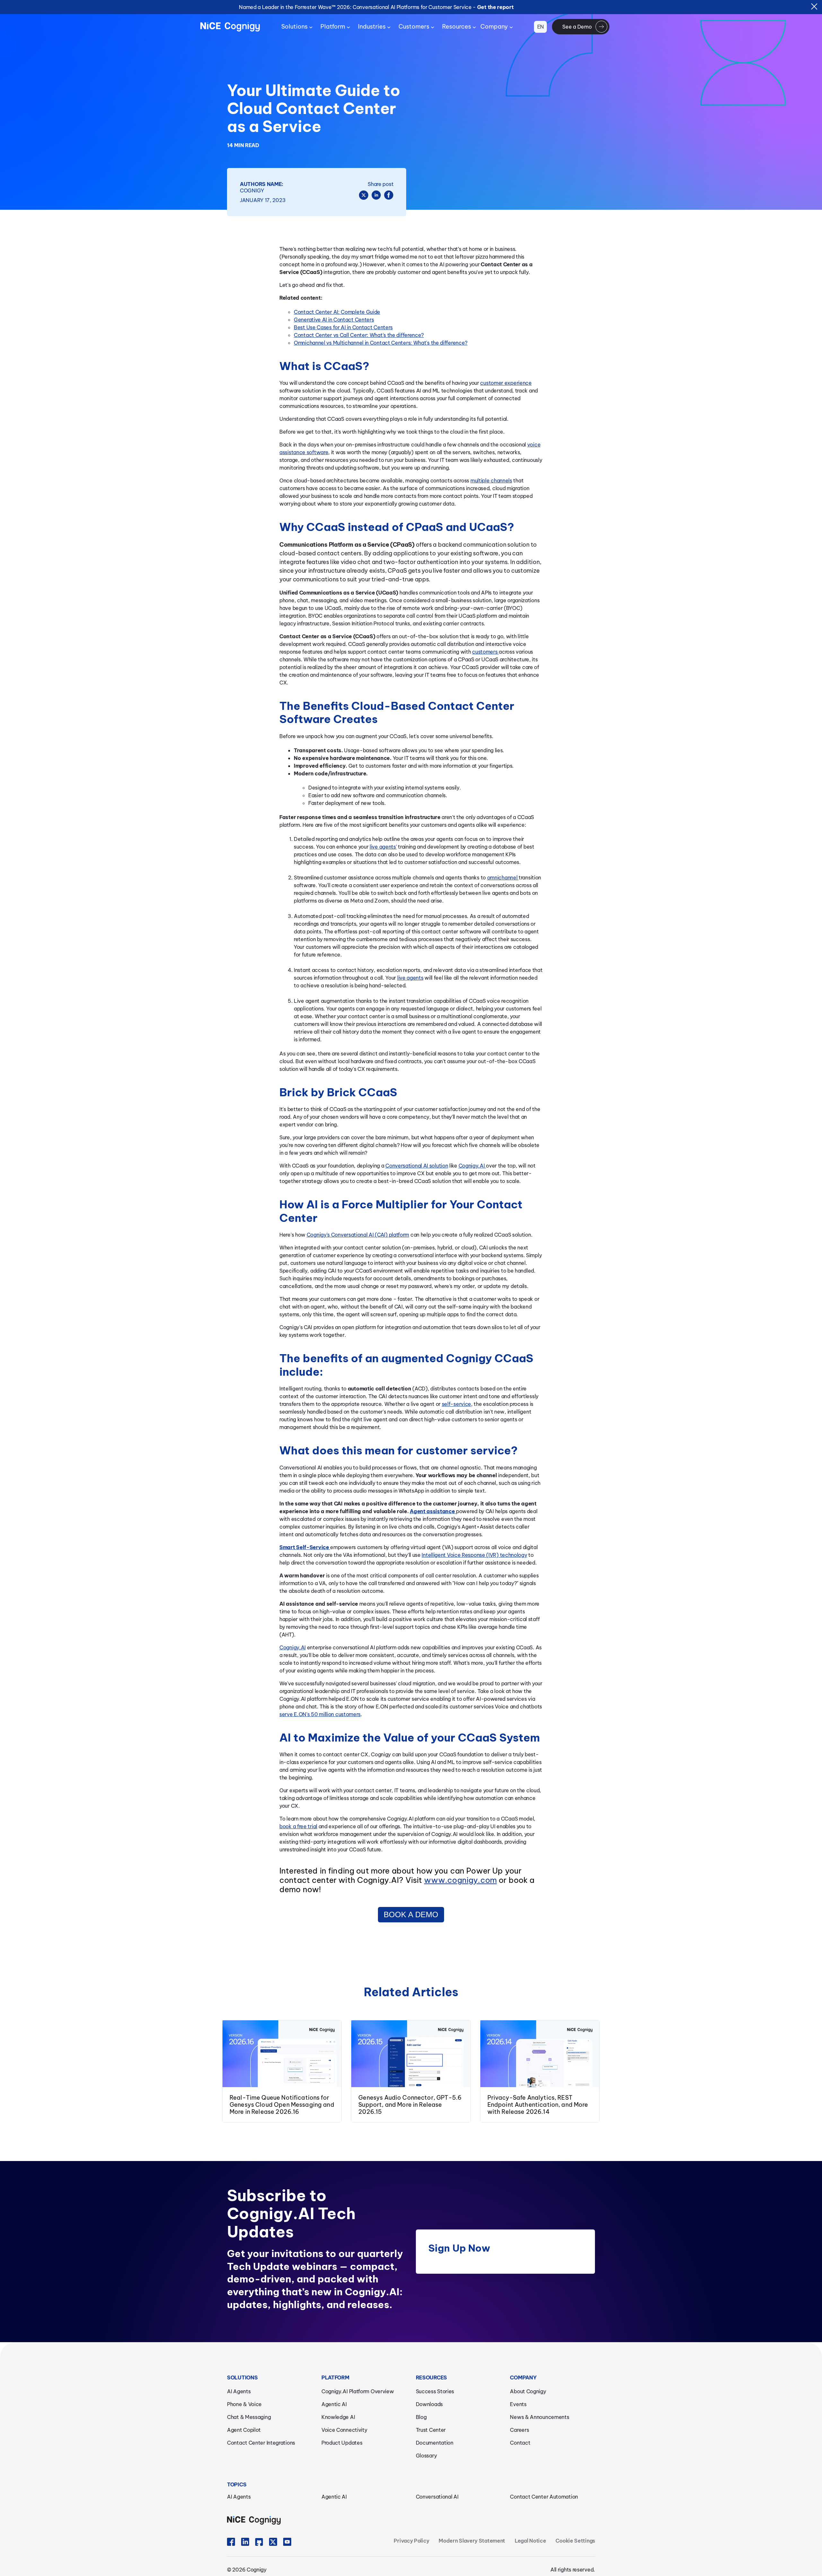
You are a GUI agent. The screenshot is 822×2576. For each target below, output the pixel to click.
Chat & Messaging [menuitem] (249, 2417)
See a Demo (577, 27)
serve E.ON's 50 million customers (320, 1714)
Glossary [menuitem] (426, 2456)
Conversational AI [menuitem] (437, 2497)
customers (485, 652)
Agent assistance (432, 1511)
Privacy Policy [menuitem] (411, 2541)
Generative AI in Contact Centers (334, 320)
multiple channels (491, 481)
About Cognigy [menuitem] (528, 2391)
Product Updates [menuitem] (342, 2443)
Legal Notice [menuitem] (530, 2541)
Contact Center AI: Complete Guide (337, 312)
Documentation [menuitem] (435, 2443)
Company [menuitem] (494, 26)
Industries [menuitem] (372, 26)
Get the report (495, 7)
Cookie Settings (575, 2541)
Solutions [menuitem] (294, 26)
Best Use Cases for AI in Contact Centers (343, 327)
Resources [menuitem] (457, 26)
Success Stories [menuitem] (435, 2391)
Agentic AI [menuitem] (334, 2404)
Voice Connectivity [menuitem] (344, 2430)
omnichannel (503, 878)
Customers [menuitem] (414, 26)
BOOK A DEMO (411, 1914)
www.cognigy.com (460, 1880)
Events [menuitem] (518, 2404)
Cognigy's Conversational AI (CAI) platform (358, 1235)
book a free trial (298, 1826)
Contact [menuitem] (520, 2443)
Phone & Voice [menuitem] (244, 2404)
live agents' (383, 847)
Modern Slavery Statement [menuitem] (472, 2541)
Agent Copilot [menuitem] (244, 2430)
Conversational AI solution (417, 1166)
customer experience (506, 383)
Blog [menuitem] (421, 2417)
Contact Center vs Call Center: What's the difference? (359, 335)
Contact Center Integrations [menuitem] (261, 2443)
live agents (410, 978)
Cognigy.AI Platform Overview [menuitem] (358, 2391)
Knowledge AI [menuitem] (338, 2417)
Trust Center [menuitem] (431, 2430)
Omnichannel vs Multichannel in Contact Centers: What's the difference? (381, 343)
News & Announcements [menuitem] (539, 2417)
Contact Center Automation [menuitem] (544, 2497)
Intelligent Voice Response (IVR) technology (474, 1555)
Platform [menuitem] (333, 26)
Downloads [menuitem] (429, 2404)
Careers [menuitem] (519, 2430)
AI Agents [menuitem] (239, 2391)
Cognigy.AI (472, 1166)
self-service (456, 1404)
